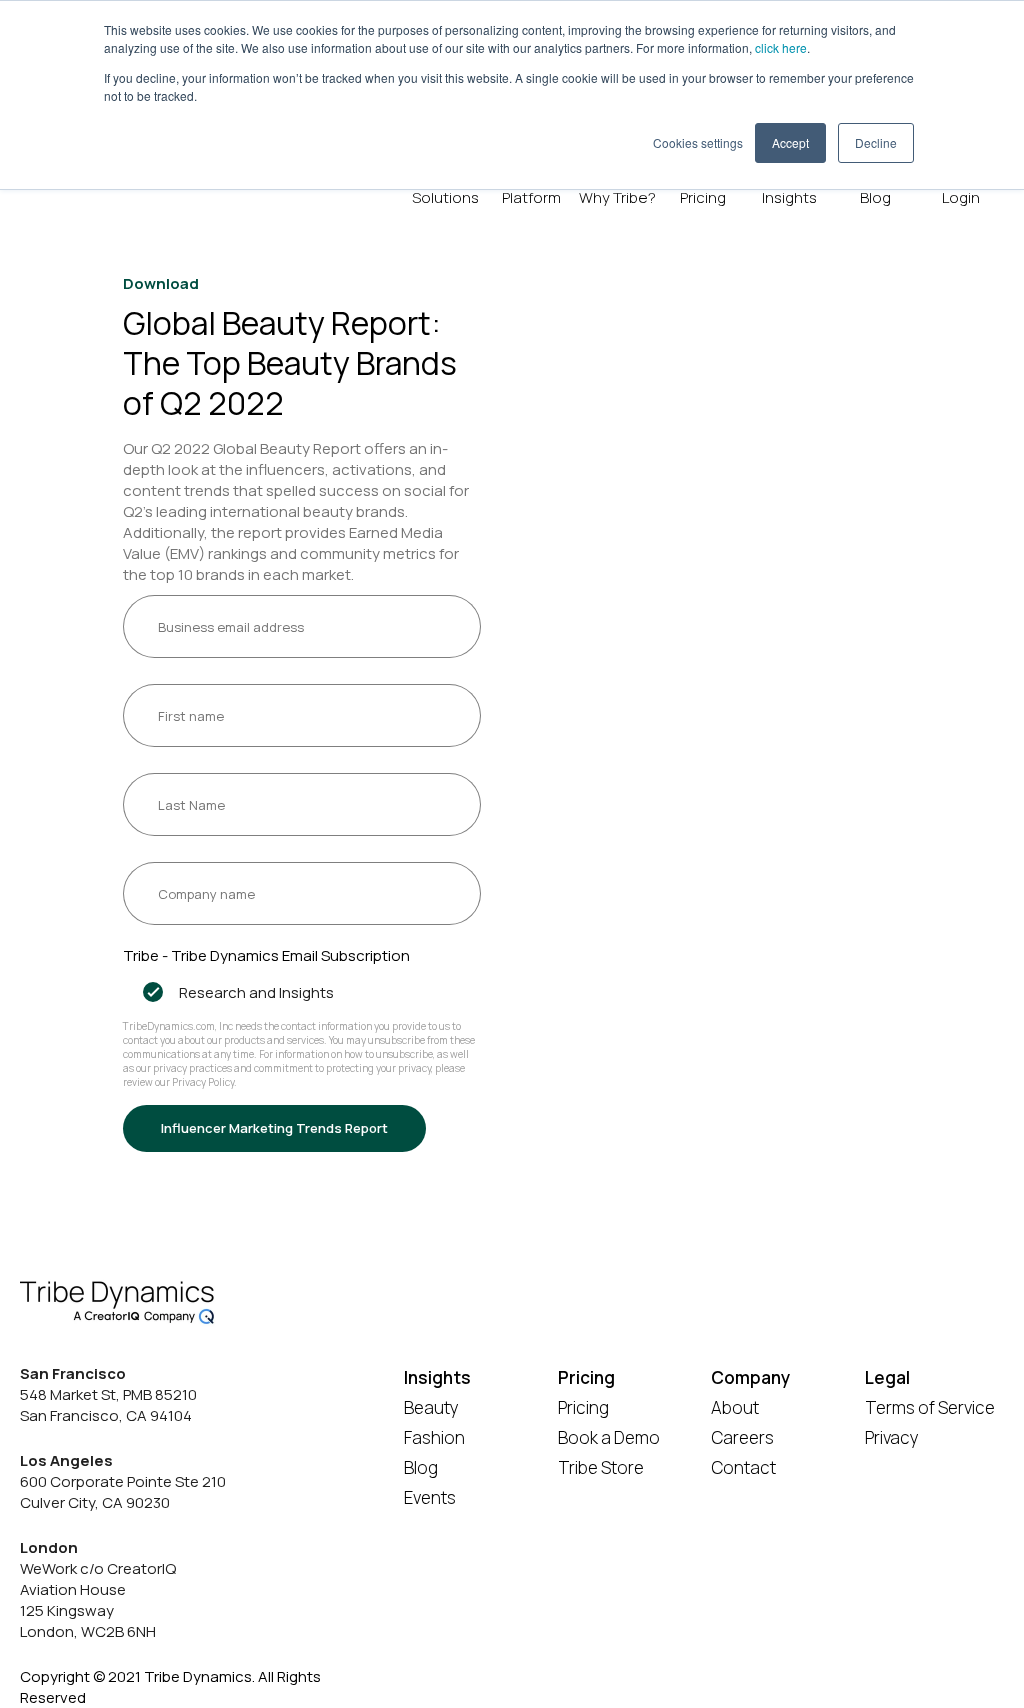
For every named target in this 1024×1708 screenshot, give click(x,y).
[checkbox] (302, 992)
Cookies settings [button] (698, 142)
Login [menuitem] (961, 197)
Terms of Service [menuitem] (930, 1407)
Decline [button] (876, 142)
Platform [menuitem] (531, 197)
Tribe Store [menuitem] (601, 1467)
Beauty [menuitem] (431, 1407)
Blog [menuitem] (875, 197)
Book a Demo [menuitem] (609, 1437)
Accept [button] (790, 142)
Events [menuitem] (430, 1497)
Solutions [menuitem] (445, 197)
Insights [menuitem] (789, 197)
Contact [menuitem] (743, 1467)
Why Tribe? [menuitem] (617, 197)
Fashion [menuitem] (434, 1437)
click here (781, 47)
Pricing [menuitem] (703, 197)
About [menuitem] (735, 1407)
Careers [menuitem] (742, 1437)
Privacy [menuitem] (892, 1437)
